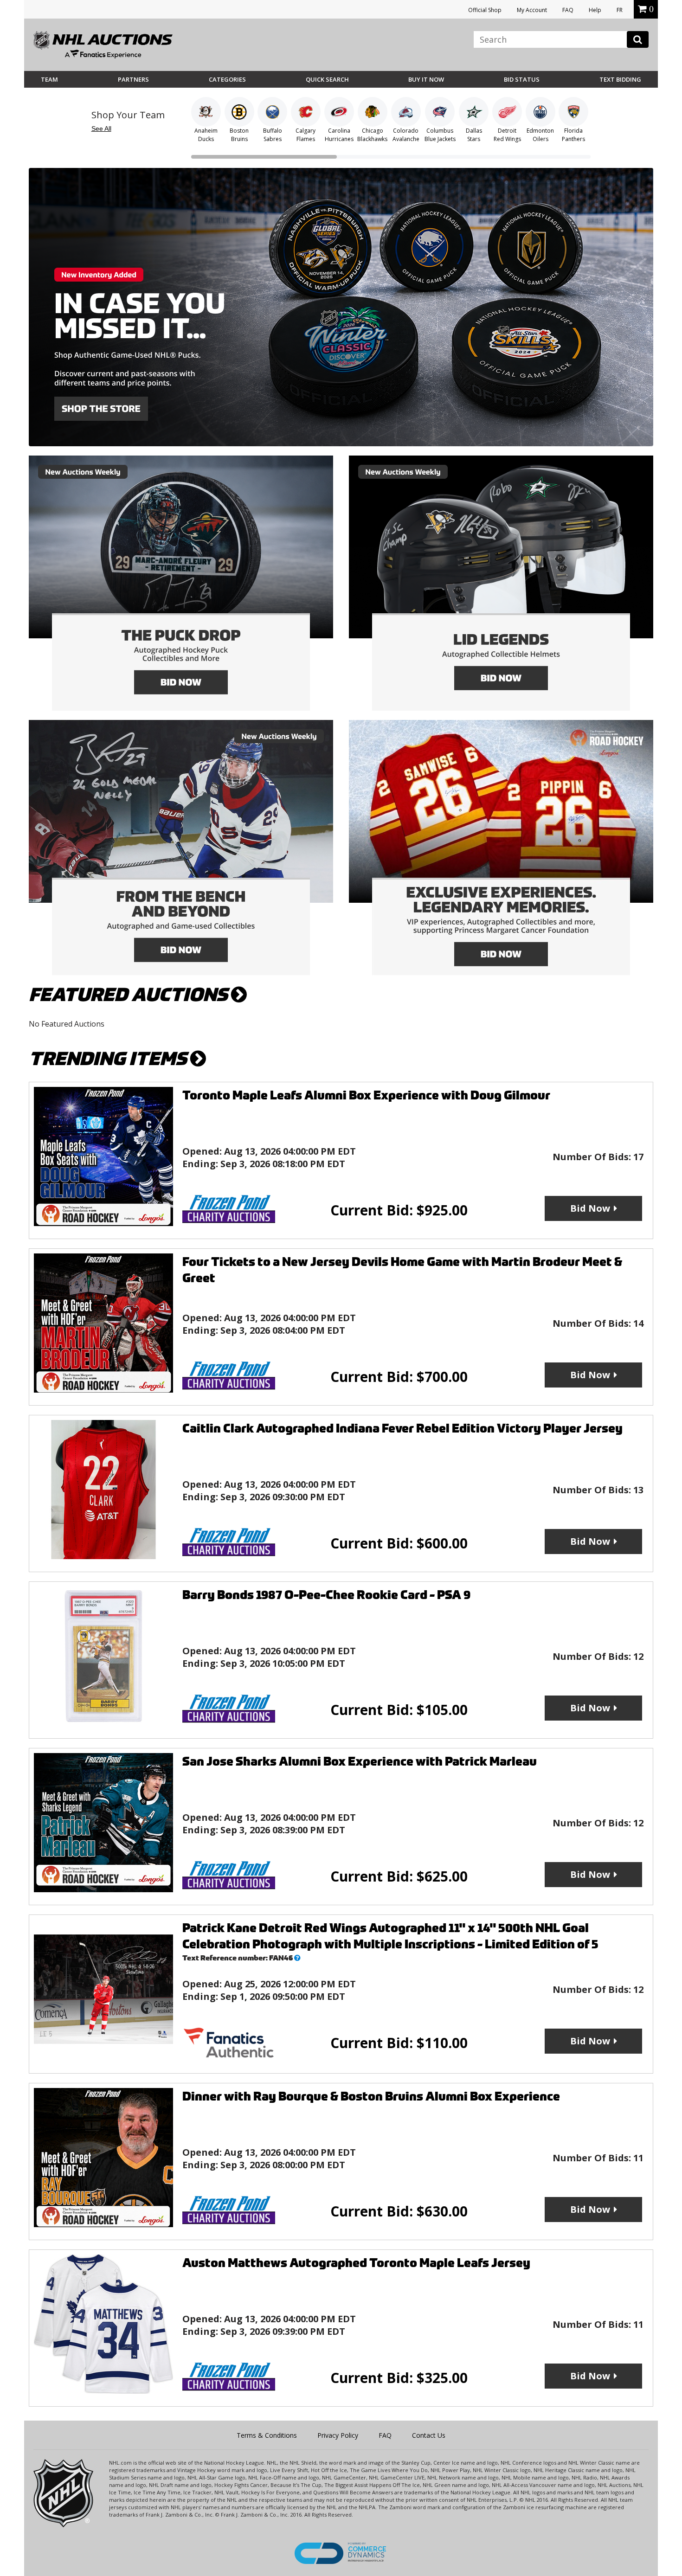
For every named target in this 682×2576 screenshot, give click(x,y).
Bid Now (590, 1208)
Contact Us (429, 2435)
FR (620, 10)
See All (101, 128)
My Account (532, 10)
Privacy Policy (338, 2435)
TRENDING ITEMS (109, 1059)
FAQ (568, 10)
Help (595, 10)
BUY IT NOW (426, 79)
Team (49, 79)
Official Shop (485, 10)
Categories (227, 79)
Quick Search (327, 79)
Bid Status (522, 79)
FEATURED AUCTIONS (130, 995)
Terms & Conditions (267, 2435)
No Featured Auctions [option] (67, 1024)
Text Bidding (620, 79)
